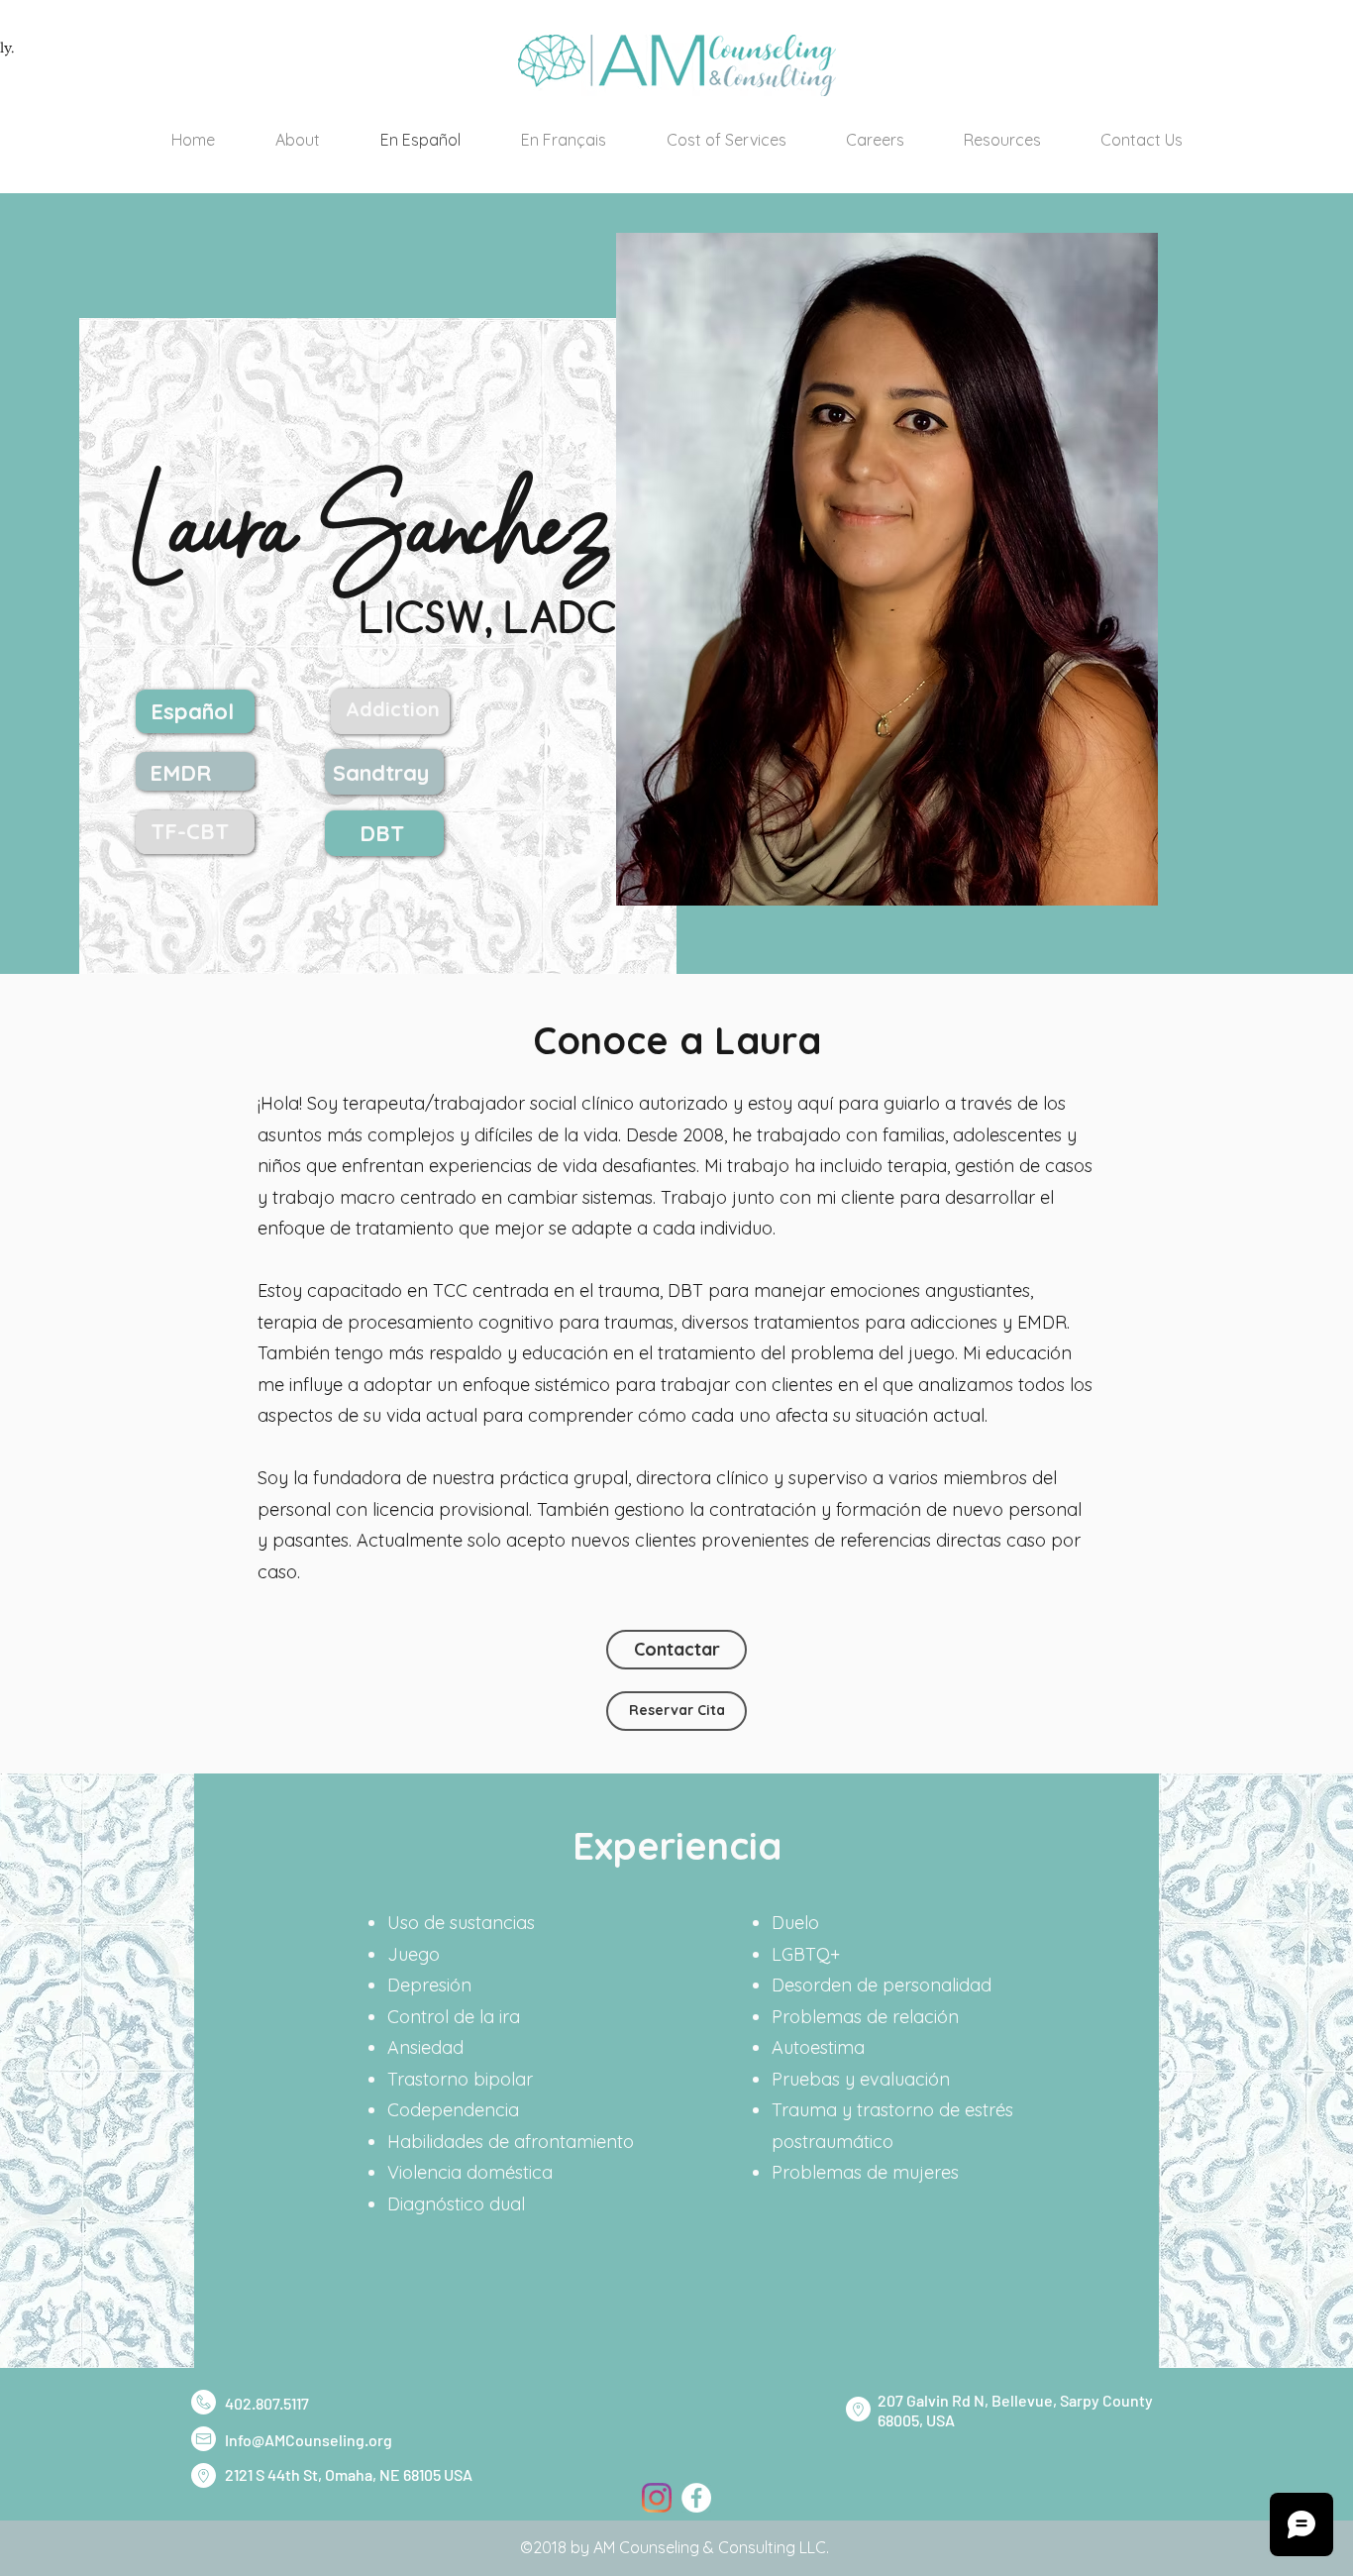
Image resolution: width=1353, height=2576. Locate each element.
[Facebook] (696, 2498)
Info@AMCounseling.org (309, 2440)
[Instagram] (657, 2498)
